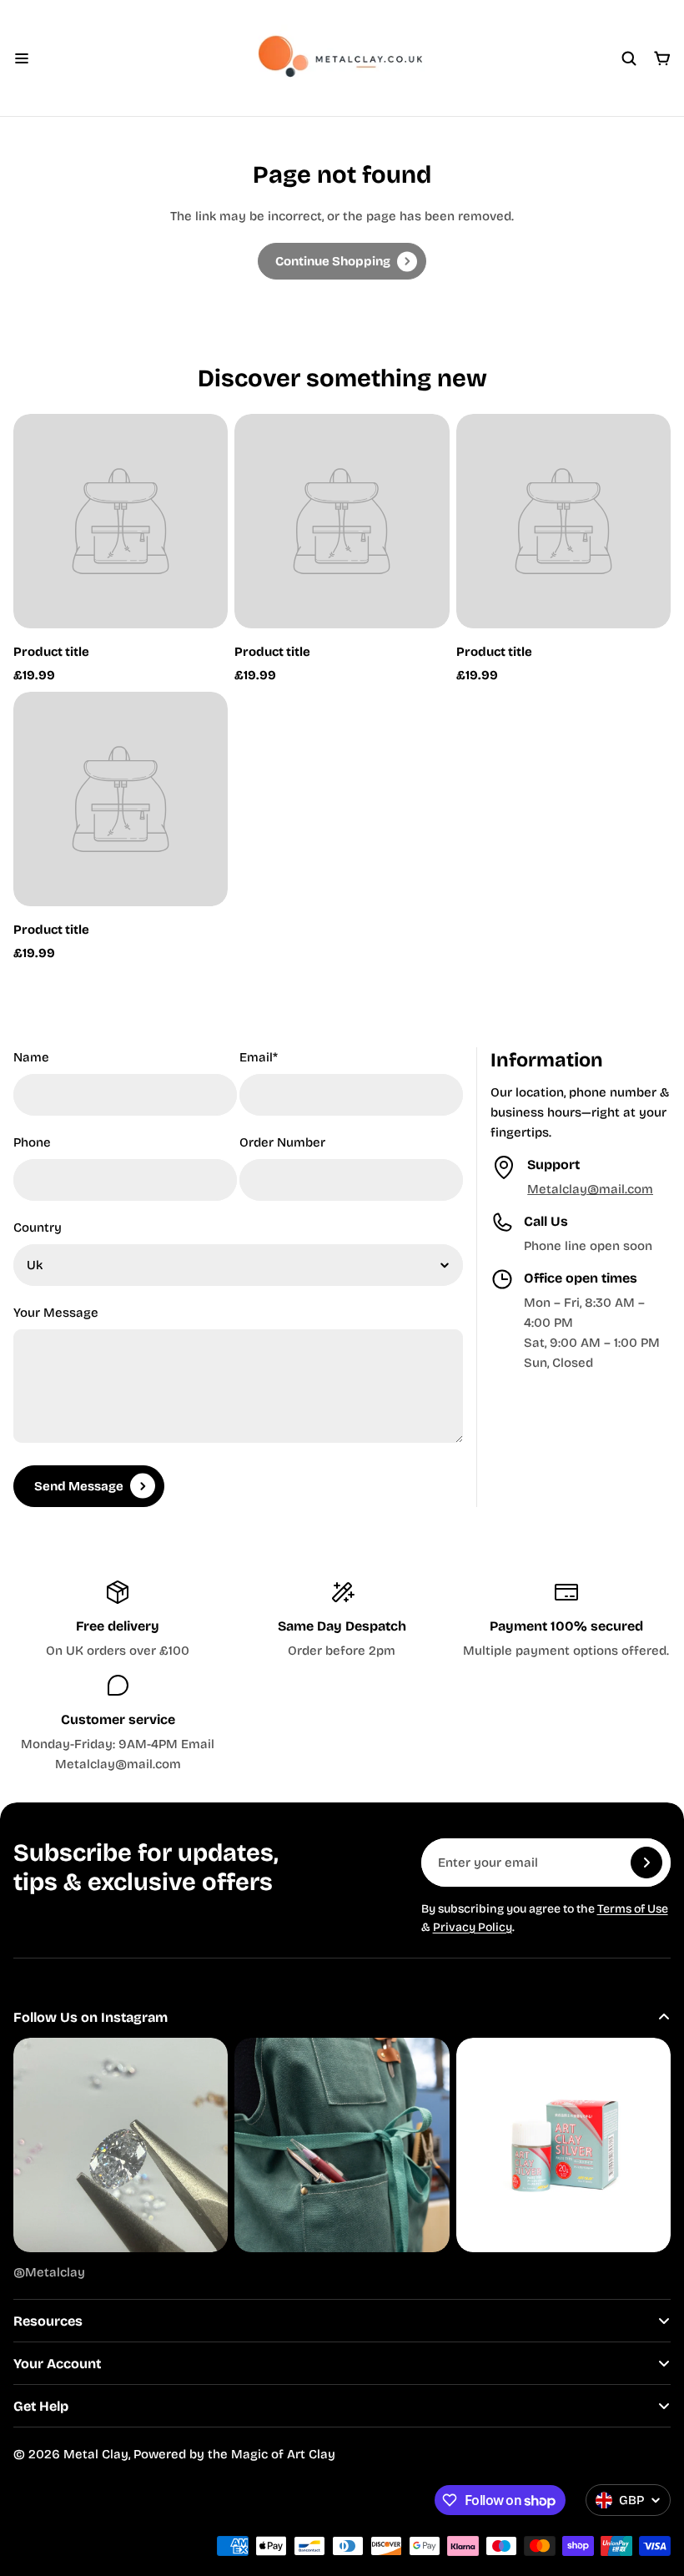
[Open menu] (22, 58)
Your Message (56, 1313)
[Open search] (629, 58)
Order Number (282, 1142)
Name (31, 1057)
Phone (32, 1142)
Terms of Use (633, 1909)
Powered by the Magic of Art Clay (234, 2454)
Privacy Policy (473, 1927)
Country (38, 1228)
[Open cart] (662, 58)
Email (259, 1057)
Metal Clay (96, 2454)
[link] (342, 261)
